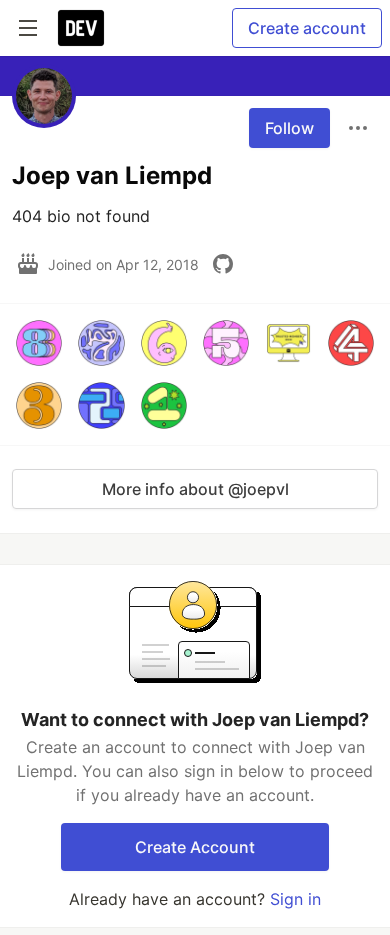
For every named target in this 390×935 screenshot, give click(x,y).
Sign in (295, 899)
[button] (39, 343)
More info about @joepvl (195, 489)
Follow (289, 128)
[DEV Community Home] (81, 28)
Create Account (195, 847)
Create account (307, 28)
